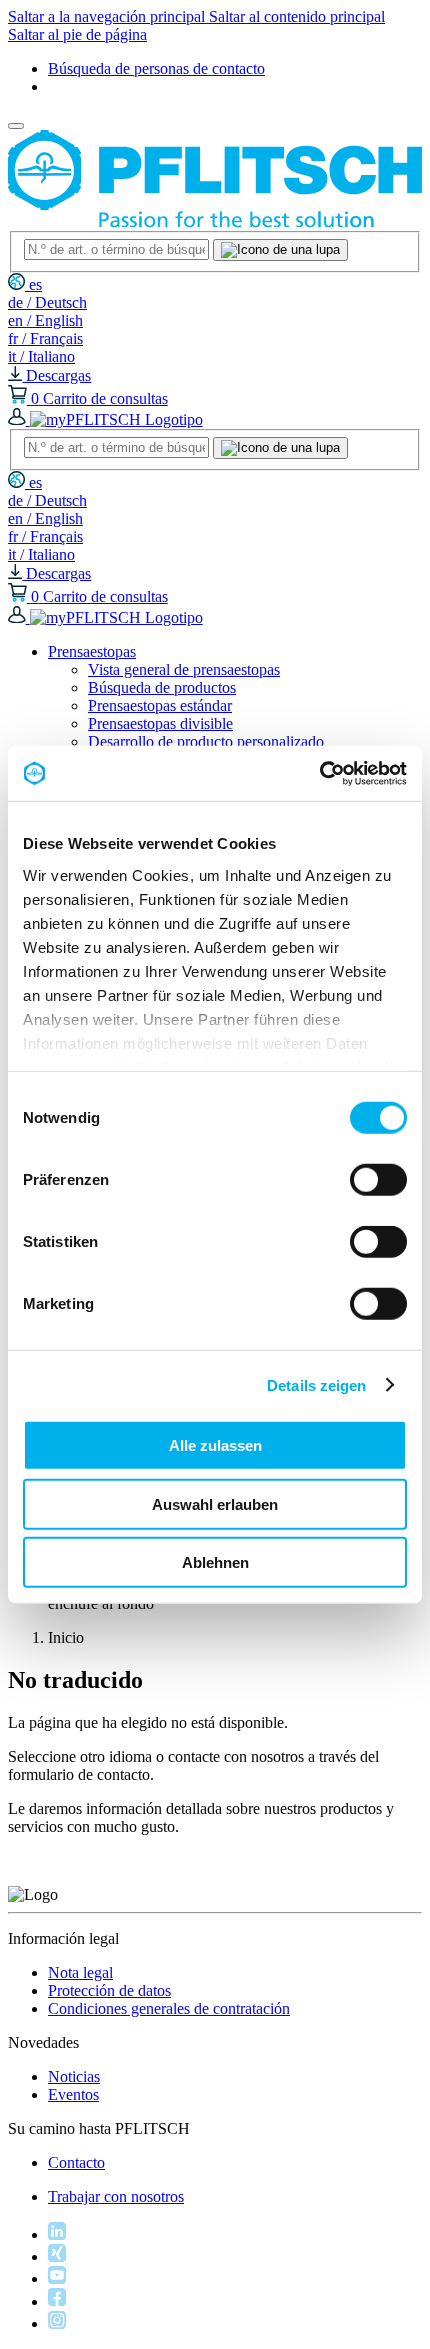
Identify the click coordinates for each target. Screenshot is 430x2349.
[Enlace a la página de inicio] (215, 221)
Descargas (56, 375)
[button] (92, 651)
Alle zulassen (215, 1445)
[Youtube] (57, 2278)
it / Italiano (41, 356)
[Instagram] (57, 2323)
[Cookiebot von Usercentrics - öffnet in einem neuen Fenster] (319, 773)
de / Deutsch (47, 302)
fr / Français (45, 338)
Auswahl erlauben (215, 1503)
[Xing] (57, 2256)
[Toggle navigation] (16, 126)
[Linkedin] (57, 2234)
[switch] (378, 1180)
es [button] (33, 284)
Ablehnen (215, 1562)
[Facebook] (57, 2301)
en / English (45, 320)
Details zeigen (316, 1384)
